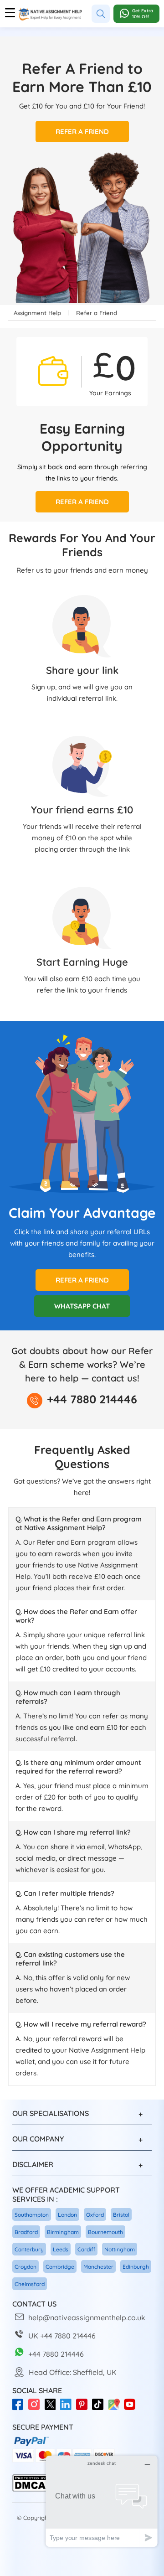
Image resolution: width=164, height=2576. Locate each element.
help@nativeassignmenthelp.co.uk (87, 2317)
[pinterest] (84, 2409)
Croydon (26, 2267)
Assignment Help (37, 313)
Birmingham (63, 2232)
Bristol (121, 2215)
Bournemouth (105, 2232)
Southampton (32, 2215)
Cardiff (86, 2249)
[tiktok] (100, 2409)
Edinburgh (136, 2267)
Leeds (61, 2249)
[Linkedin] (68, 2409)
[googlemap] (116, 2409)
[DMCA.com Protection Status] (30, 2490)
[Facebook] (20, 2409)
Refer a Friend (82, 132)
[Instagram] (36, 2409)
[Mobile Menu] (10, 14)
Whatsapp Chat (82, 1306)
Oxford (95, 2215)
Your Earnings (110, 393)
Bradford (26, 2232)
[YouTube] (132, 2409)
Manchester (98, 2267)
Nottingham (120, 2249)
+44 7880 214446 (92, 1399)
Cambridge (60, 2267)
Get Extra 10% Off (143, 14)
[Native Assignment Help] (50, 14)
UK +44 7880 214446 (62, 2336)
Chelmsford (30, 2284)
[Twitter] (52, 2409)
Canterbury (29, 2249)
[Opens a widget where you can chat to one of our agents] (102, 2501)
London (67, 2215)
